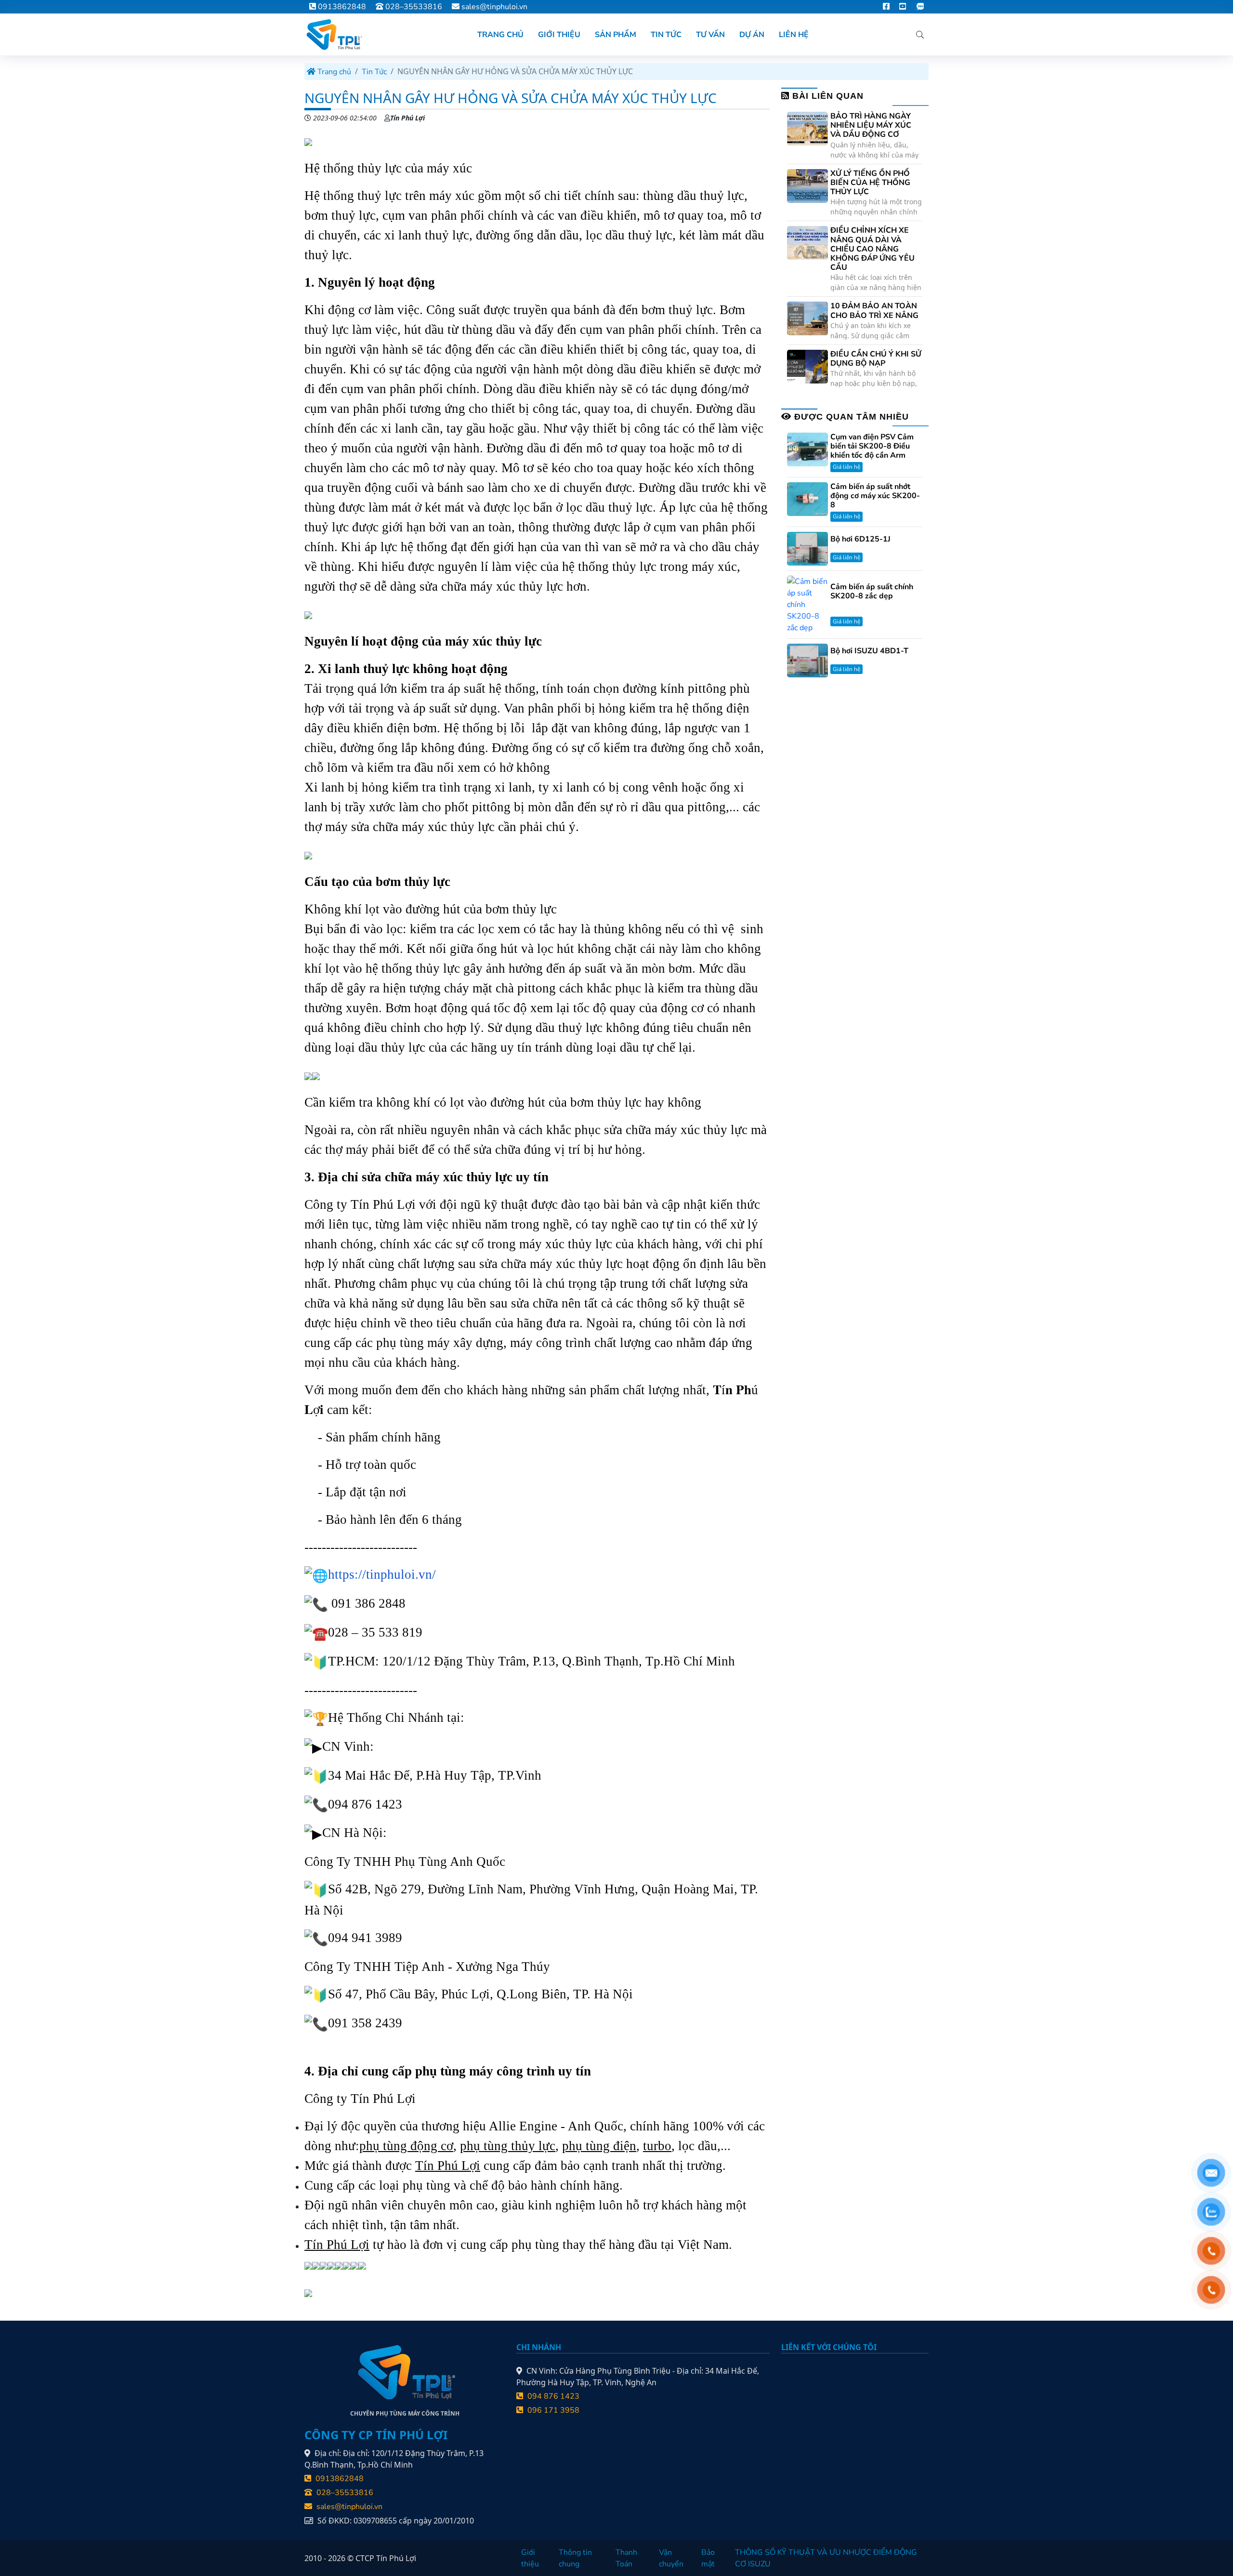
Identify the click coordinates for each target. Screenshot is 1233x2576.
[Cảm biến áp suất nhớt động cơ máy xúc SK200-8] (807, 499)
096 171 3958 (552, 2410)
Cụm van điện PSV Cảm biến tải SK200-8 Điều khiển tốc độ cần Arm (872, 447)
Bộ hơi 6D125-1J (860, 539)
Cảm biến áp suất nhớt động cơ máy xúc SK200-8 (875, 496)
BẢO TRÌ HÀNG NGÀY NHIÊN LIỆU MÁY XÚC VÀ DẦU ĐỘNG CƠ (871, 126)
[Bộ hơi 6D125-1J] (807, 548)
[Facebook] (886, 7)
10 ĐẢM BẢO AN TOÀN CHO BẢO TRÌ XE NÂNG (874, 311)
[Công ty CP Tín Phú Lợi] (333, 34)
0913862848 (341, 7)
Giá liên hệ (846, 467)
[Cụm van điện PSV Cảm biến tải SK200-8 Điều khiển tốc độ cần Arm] (807, 449)
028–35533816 (413, 7)
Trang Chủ (500, 35)
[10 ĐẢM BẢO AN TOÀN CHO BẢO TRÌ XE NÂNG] (807, 318)
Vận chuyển (671, 2558)
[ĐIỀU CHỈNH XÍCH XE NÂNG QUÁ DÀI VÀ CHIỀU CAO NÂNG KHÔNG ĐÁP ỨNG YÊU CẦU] (807, 242)
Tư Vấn (710, 35)
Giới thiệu (530, 2558)
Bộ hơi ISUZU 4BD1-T (869, 651)
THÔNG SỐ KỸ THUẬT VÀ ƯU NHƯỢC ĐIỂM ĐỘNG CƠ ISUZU (826, 2558)
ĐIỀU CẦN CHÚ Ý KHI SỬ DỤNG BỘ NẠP (876, 359)
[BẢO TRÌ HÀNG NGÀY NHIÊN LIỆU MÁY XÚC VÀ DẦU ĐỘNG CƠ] (807, 128)
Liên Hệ (794, 35)
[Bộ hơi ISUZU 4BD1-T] (807, 660)
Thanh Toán (626, 2558)
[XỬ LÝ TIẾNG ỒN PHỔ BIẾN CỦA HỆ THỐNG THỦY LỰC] (807, 185)
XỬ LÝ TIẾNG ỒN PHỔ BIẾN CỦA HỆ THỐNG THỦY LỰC (870, 183)
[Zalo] (920, 7)
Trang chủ (333, 72)
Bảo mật (708, 2558)
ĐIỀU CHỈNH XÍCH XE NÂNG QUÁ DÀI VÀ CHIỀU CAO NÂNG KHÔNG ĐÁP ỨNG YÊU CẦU (872, 249)
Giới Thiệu (559, 35)
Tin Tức (666, 35)
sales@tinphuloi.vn (494, 7)
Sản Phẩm (616, 35)
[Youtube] (903, 7)
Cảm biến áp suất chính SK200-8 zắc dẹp (872, 592)
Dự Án (752, 35)
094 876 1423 (552, 2396)
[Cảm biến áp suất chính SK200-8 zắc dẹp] (807, 604)
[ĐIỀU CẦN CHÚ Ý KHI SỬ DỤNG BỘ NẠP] (807, 366)
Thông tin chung (575, 2558)
